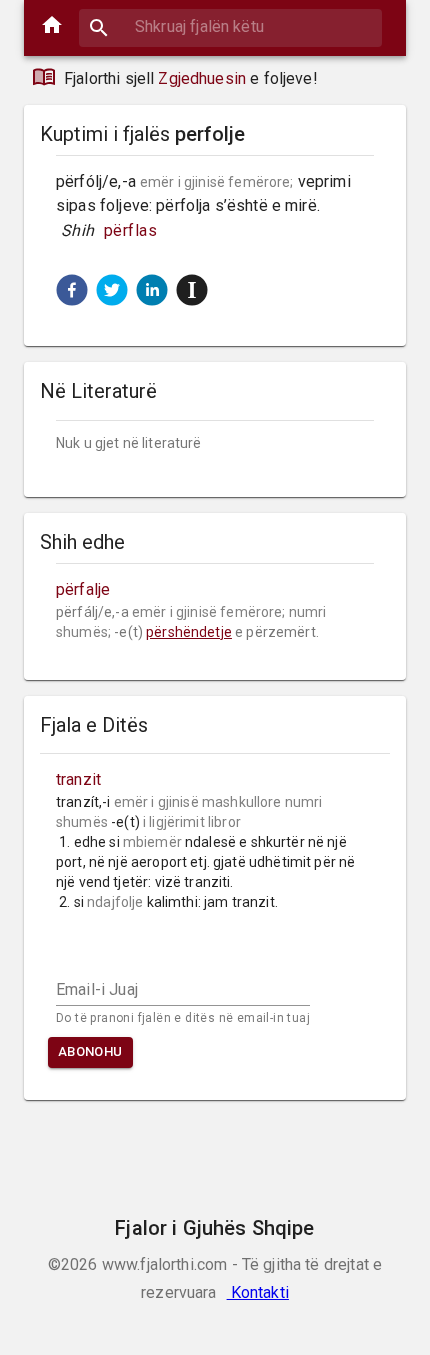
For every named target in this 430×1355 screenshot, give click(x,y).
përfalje (83, 589)
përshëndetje (189, 632)
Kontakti (258, 1292)
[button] (72, 290)
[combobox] (230, 26)
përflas (131, 230)
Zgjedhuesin (202, 78)
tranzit (78, 779)
